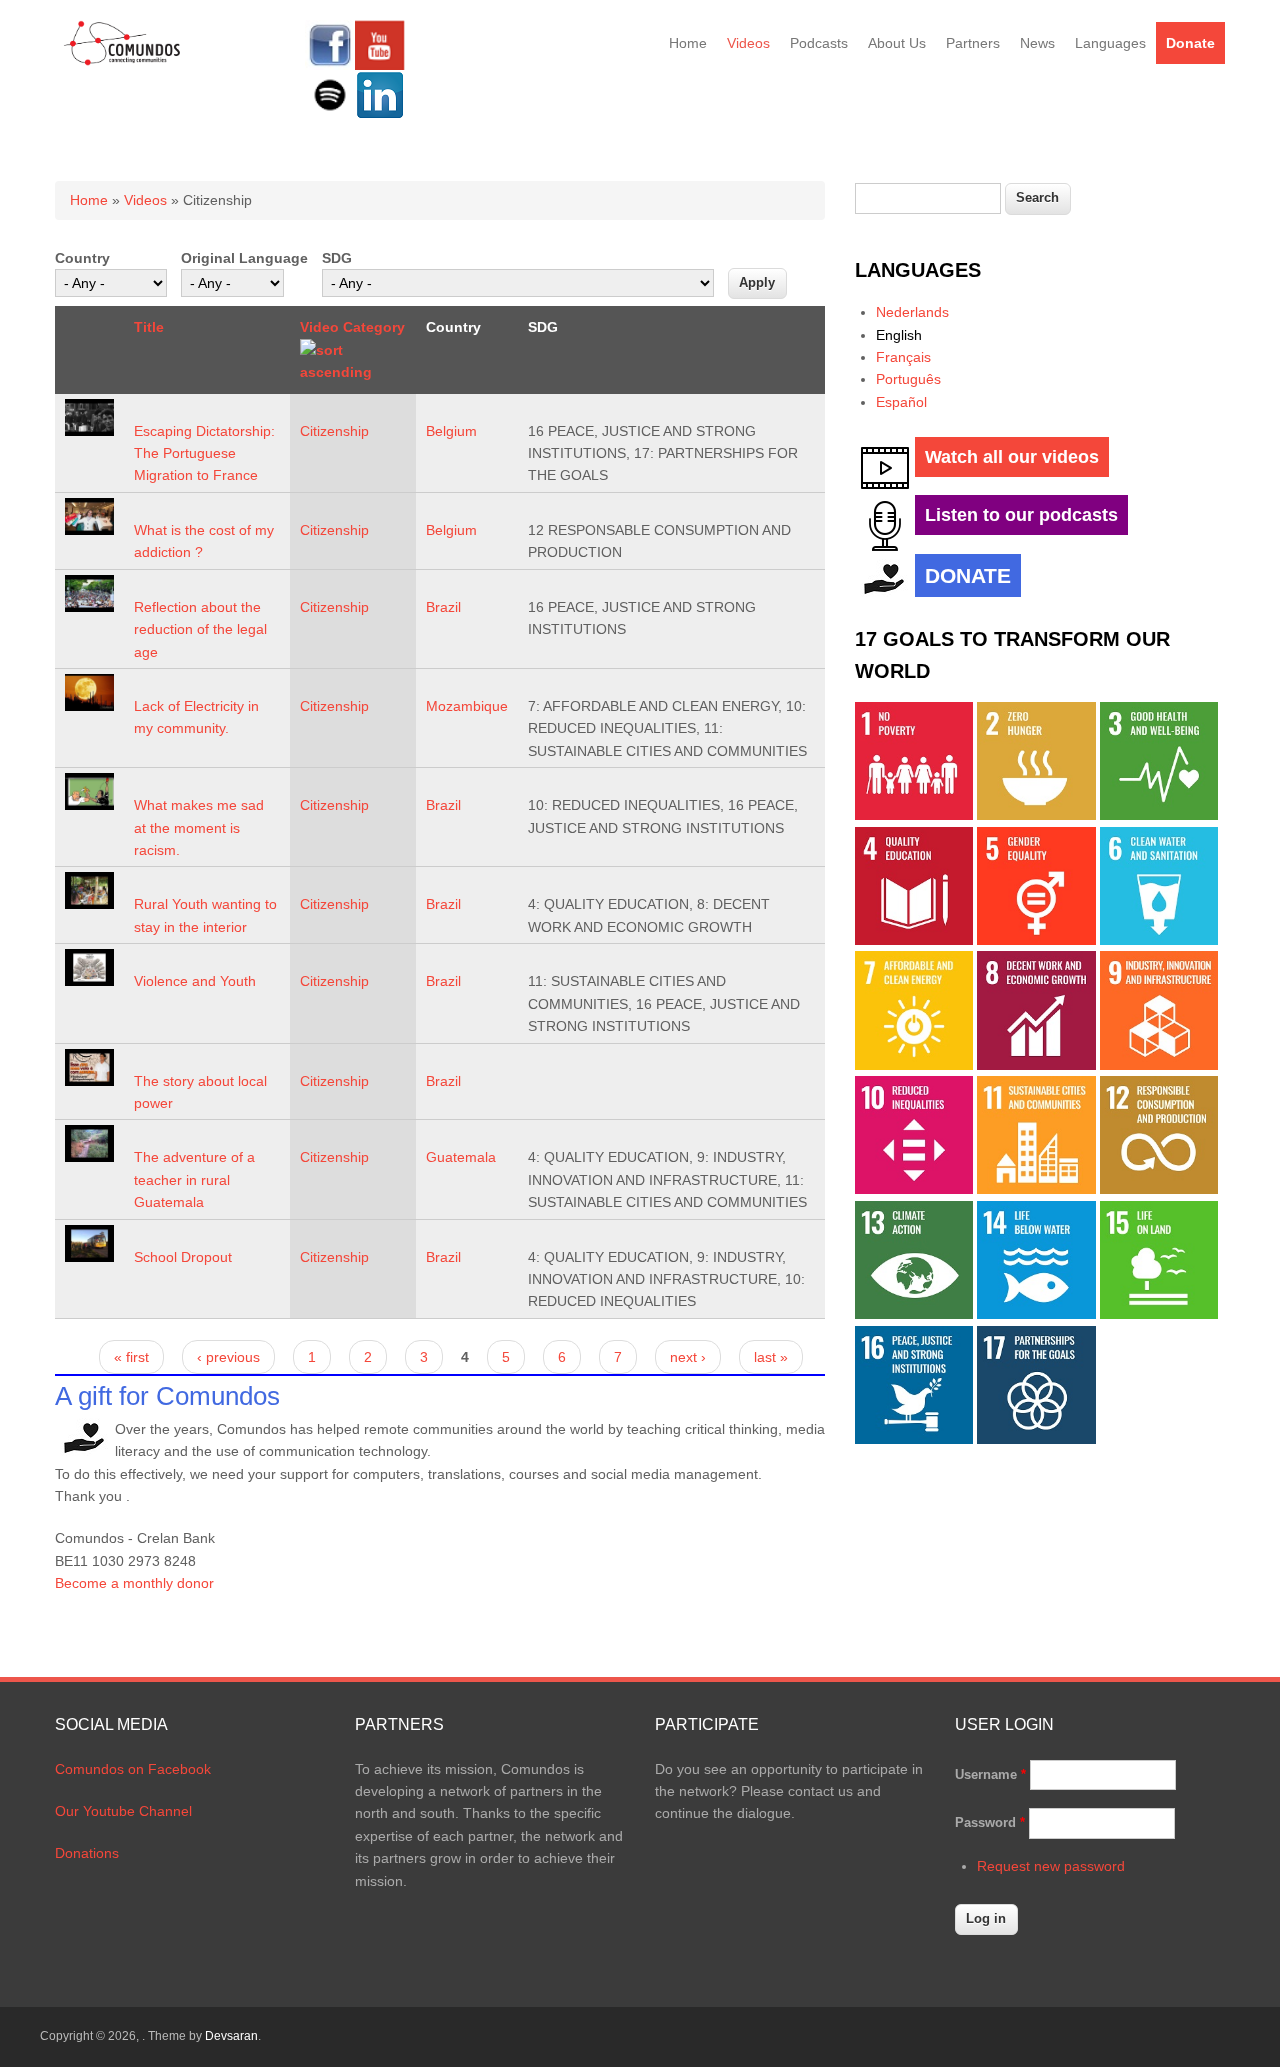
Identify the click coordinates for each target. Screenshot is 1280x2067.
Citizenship (334, 431)
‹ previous (228, 1357)
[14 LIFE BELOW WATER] (1036, 1314)
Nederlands (912, 312)
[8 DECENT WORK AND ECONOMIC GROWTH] (1036, 1065)
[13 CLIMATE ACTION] (914, 1314)
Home (688, 43)
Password (990, 1822)
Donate (1190, 43)
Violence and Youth (195, 981)
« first (131, 1357)
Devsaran (231, 2036)
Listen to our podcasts (1021, 515)
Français (903, 357)
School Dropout (183, 1257)
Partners (973, 43)
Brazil (443, 607)
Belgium (451, 431)
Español (901, 402)
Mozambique (467, 706)
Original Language (244, 258)
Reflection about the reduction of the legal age (200, 629)
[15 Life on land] (1159, 1314)
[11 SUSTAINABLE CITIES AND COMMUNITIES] (1036, 1189)
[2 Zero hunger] (1036, 815)
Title (149, 327)
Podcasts (819, 43)
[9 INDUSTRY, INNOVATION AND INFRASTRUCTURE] (1159, 1065)
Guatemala (461, 1157)
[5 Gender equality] (1036, 940)
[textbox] (928, 198)
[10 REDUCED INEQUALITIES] (914, 1189)
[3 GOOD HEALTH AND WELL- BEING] (1159, 815)
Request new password (1051, 1866)
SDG (337, 258)
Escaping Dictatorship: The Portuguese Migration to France (204, 453)
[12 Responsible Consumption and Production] (1159, 1189)
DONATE (968, 575)
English (899, 335)
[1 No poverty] (914, 815)
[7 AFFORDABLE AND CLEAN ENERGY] (914, 1065)
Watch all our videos (1012, 457)
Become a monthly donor (134, 1583)
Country (82, 258)
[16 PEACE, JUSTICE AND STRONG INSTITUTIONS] (914, 1439)
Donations (87, 1853)
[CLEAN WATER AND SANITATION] (1159, 940)
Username (990, 1774)
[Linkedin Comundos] (380, 115)
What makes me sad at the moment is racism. (199, 827)
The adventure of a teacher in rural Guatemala (194, 1179)
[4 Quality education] (914, 940)
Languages (1110, 43)
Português (908, 379)
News (1037, 43)
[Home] (122, 62)
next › (688, 1357)
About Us (897, 43)
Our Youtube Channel (123, 1811)
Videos (748, 43)
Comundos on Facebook (133, 1769)
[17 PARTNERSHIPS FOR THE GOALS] (1036, 1439)
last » (771, 1357)
